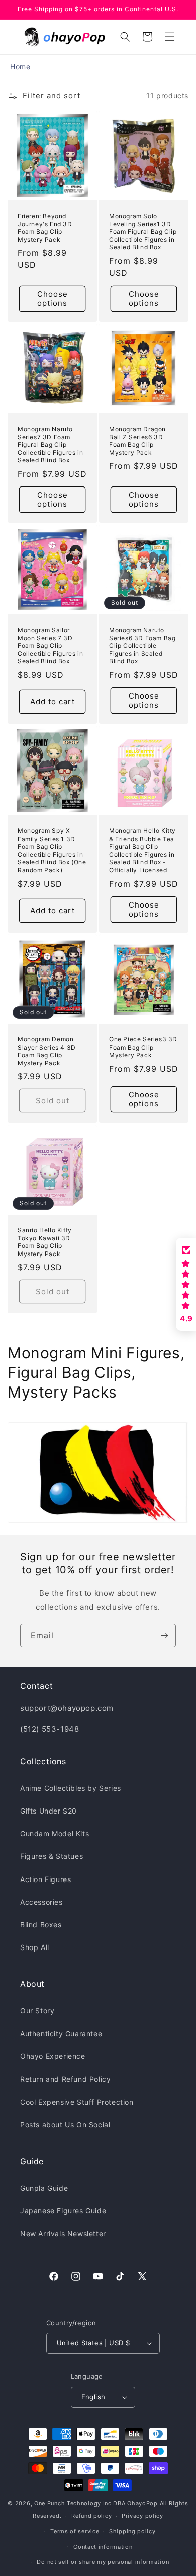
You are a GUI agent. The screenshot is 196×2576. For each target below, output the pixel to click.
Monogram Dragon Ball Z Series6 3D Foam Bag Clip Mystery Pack (137, 441)
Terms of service (75, 2531)
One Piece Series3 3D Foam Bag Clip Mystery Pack (143, 1047)
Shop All (35, 1947)
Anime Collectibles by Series (71, 1788)
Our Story (37, 2011)
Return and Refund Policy (65, 2079)
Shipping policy (132, 2531)
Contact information (103, 2547)
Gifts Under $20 (48, 1811)
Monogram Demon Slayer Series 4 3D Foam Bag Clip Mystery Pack (47, 1051)
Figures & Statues (52, 1856)
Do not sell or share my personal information (103, 2562)
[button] (170, 37)
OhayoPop (142, 2503)
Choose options (53, 298)
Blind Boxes (41, 1925)
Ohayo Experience (53, 2056)
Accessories (41, 1902)
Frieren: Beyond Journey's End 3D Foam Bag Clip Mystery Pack (45, 228)
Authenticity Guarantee (61, 2033)
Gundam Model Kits (55, 1833)
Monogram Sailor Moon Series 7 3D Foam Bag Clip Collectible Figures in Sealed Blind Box (50, 645)
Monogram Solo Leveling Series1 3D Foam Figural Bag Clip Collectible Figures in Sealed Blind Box (143, 231)
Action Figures (45, 1879)
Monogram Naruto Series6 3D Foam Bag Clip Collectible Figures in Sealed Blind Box (142, 645)
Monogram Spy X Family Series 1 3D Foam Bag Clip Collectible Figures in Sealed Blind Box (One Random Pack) (52, 850)
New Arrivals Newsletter (63, 2233)
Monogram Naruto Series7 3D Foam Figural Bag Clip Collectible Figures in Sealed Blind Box (50, 444)
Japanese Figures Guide (63, 2211)
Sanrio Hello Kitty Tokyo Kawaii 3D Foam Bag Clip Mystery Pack (45, 1242)
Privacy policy (142, 2516)
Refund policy (91, 2516)
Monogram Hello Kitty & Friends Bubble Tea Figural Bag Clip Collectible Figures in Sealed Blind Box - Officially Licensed (142, 850)
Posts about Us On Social (65, 2125)
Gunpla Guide (44, 2188)
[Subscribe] (164, 1635)
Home (20, 67)
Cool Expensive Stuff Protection (77, 2102)
